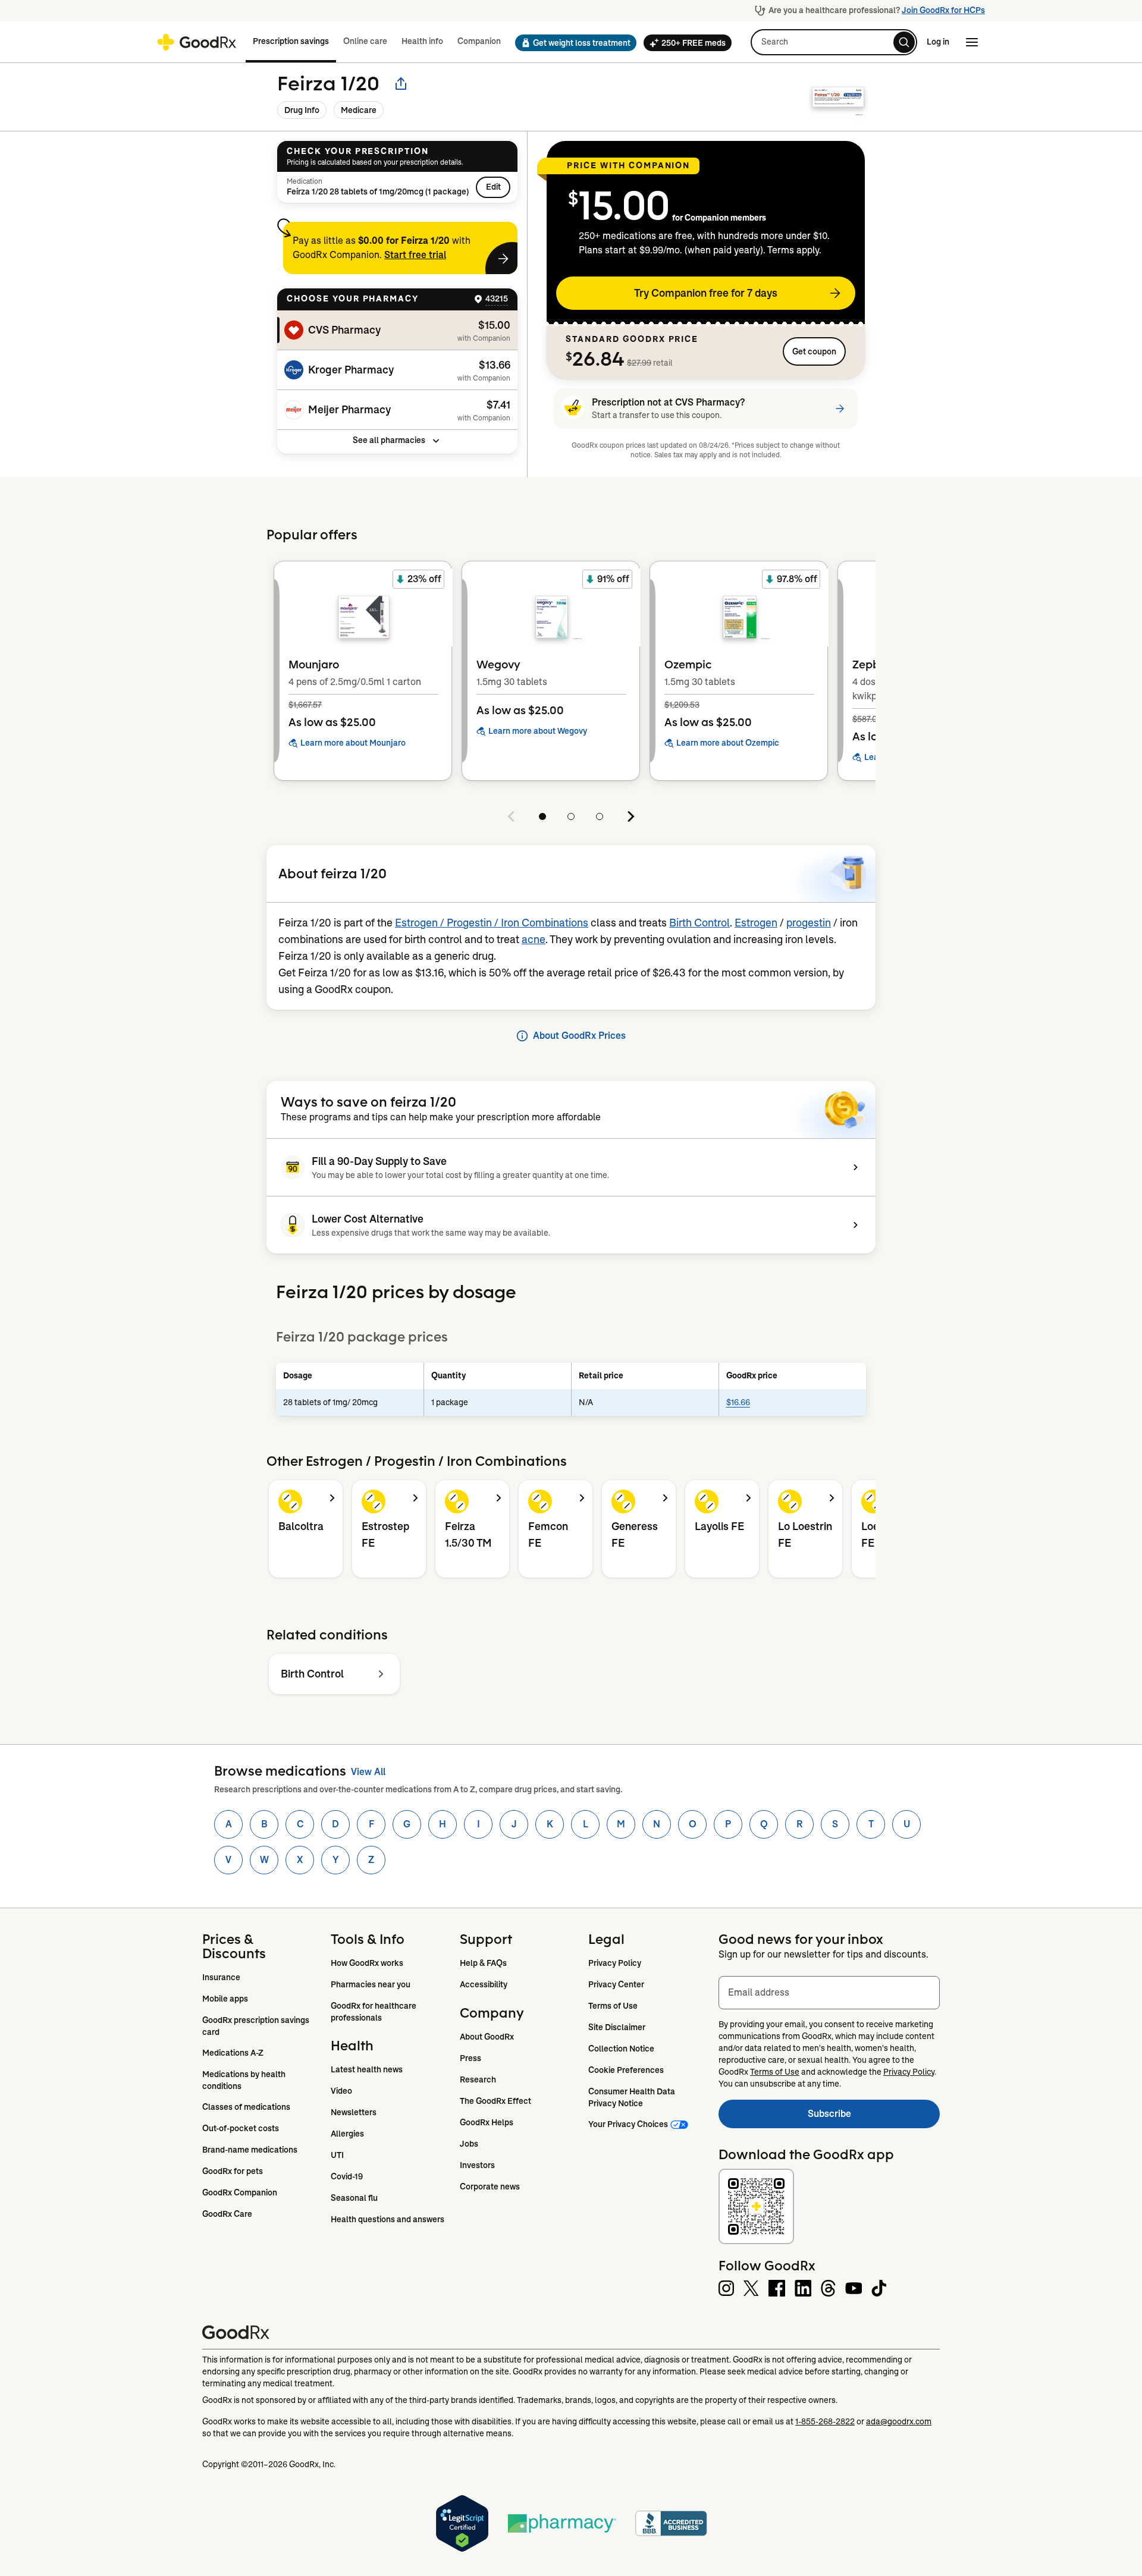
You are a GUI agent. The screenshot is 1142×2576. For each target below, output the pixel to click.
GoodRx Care (227, 2214)
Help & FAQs (483, 1963)
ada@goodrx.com (899, 2421)
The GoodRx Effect (495, 2101)
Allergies (347, 2134)
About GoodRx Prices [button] (579, 1036)
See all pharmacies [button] (389, 440)
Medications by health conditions (245, 2080)
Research (478, 2079)
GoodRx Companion (240, 2192)
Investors (477, 2165)
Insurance (221, 1977)
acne (534, 940)
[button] (572, 43)
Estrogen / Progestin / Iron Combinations (492, 923)
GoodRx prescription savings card (257, 2026)
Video (341, 2091)
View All (368, 1772)
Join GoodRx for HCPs (943, 10)
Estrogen (756, 923)
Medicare (359, 110)
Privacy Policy (615, 1963)
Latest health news (367, 2069)
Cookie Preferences (626, 2070)
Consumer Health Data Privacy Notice (633, 2097)
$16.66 (738, 1402)
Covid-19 (347, 2176)
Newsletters (354, 2112)
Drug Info (302, 110)
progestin (809, 923)
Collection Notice (621, 2049)
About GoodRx (487, 2037)
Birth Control (699, 923)
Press (470, 2058)
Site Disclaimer (617, 2027)
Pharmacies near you (371, 1984)
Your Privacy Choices (628, 2124)
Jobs (469, 2144)
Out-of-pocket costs (241, 2128)
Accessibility (484, 1984)
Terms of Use (613, 2006)
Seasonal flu (354, 2198)
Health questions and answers (388, 2219)
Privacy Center (616, 1984)
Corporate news (490, 2187)
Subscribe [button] (874, 2117)
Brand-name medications (250, 2150)
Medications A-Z (233, 2053)
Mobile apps (225, 1999)
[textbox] (829, 1993)
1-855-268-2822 (825, 2421)
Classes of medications (246, 2107)
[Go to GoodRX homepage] (197, 42)
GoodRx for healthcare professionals (374, 2012)
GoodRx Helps (487, 2122)
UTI (337, 2155)
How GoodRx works (367, 1963)
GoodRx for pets (233, 2171)
